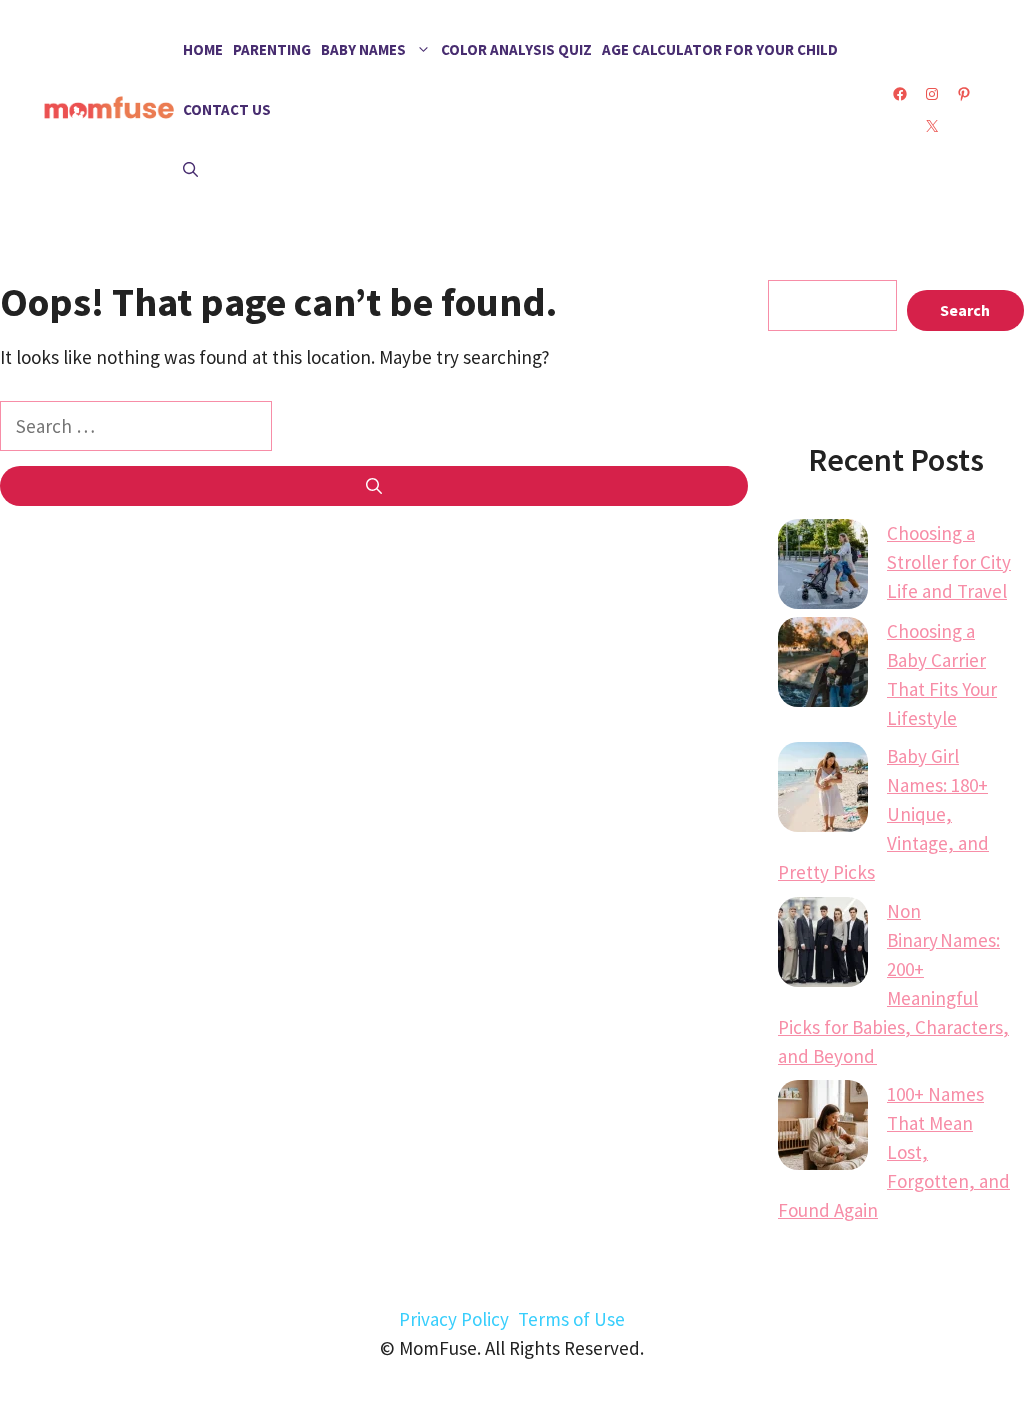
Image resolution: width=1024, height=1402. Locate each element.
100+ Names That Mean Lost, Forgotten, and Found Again (894, 1152)
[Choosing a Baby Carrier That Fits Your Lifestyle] (823, 666)
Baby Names (363, 49)
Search (965, 310)
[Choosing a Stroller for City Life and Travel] (823, 568)
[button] (190, 170)
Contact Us (227, 109)
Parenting (272, 49)
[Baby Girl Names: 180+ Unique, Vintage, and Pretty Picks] (823, 791)
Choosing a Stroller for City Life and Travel (949, 562)
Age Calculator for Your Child (720, 49)
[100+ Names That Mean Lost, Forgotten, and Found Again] (823, 1129)
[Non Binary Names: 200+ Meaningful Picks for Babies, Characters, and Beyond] (823, 946)
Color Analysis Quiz (516, 49)
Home (203, 49)
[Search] (374, 486)
